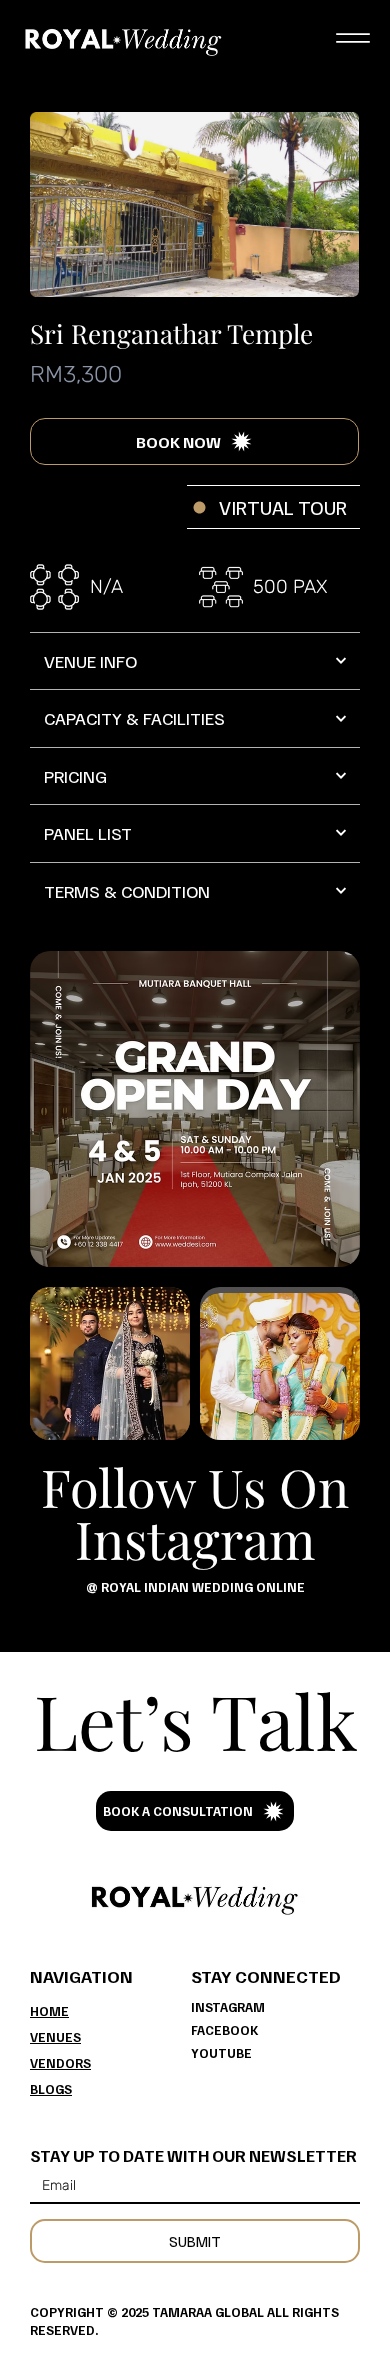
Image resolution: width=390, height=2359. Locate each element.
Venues (55, 2037)
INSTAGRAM (228, 2007)
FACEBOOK (224, 2030)
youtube (221, 2053)
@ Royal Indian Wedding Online (195, 1587)
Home (49, 2011)
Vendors (60, 2063)
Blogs (51, 2089)
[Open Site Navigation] (352, 38)
